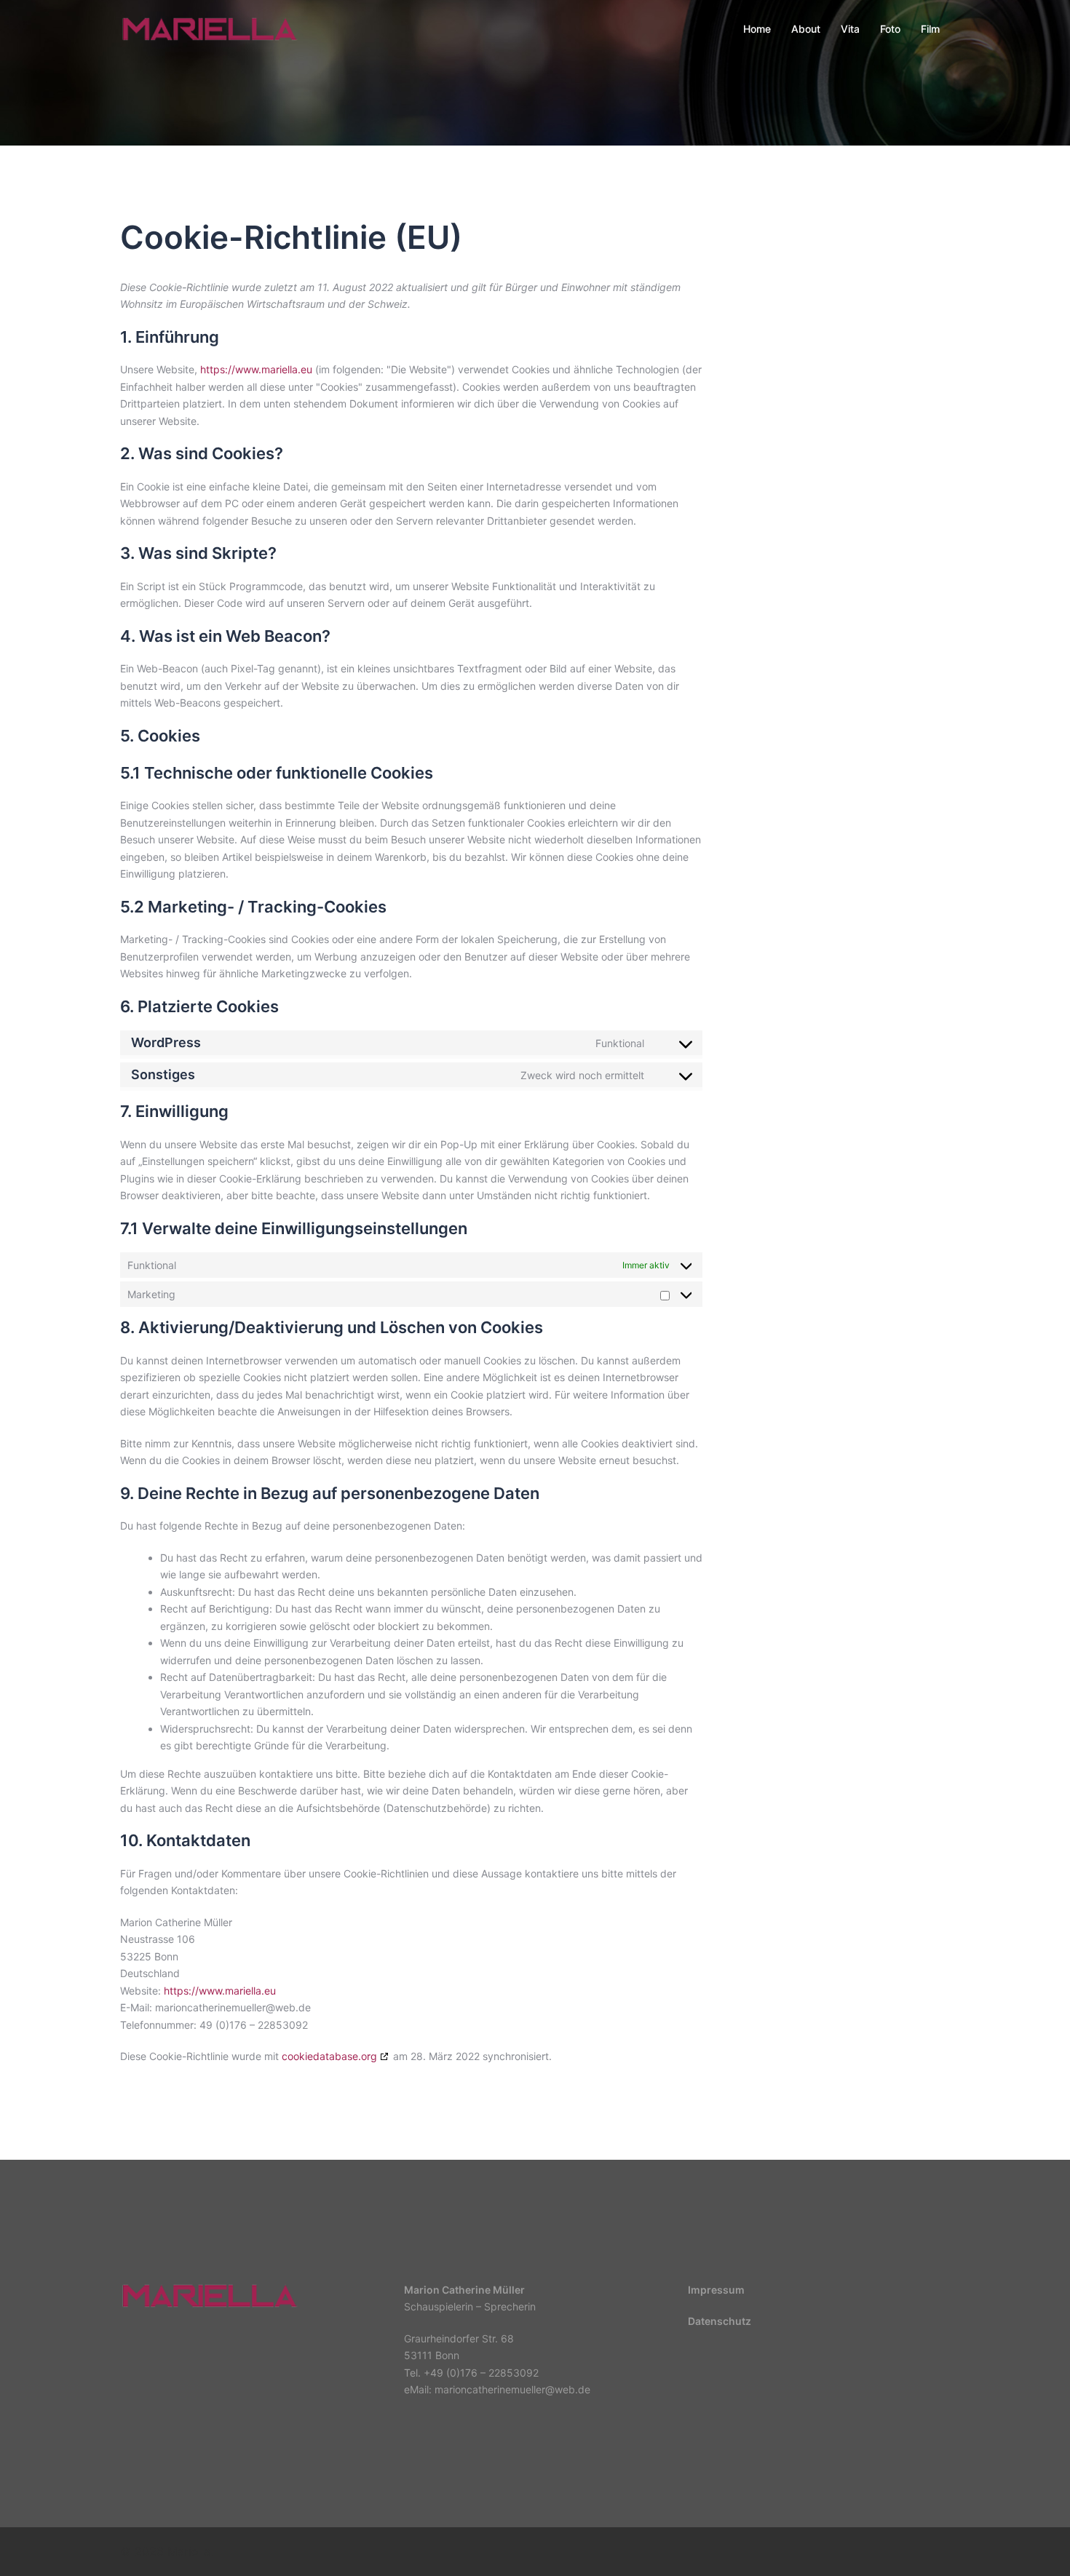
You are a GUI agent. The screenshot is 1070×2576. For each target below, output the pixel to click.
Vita (850, 29)
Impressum (716, 2290)
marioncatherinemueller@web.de (512, 2389)
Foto (890, 29)
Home (757, 29)
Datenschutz (720, 2321)
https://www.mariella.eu (256, 369)
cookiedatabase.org (329, 2056)
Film (930, 29)
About (806, 29)
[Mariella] (210, 28)
